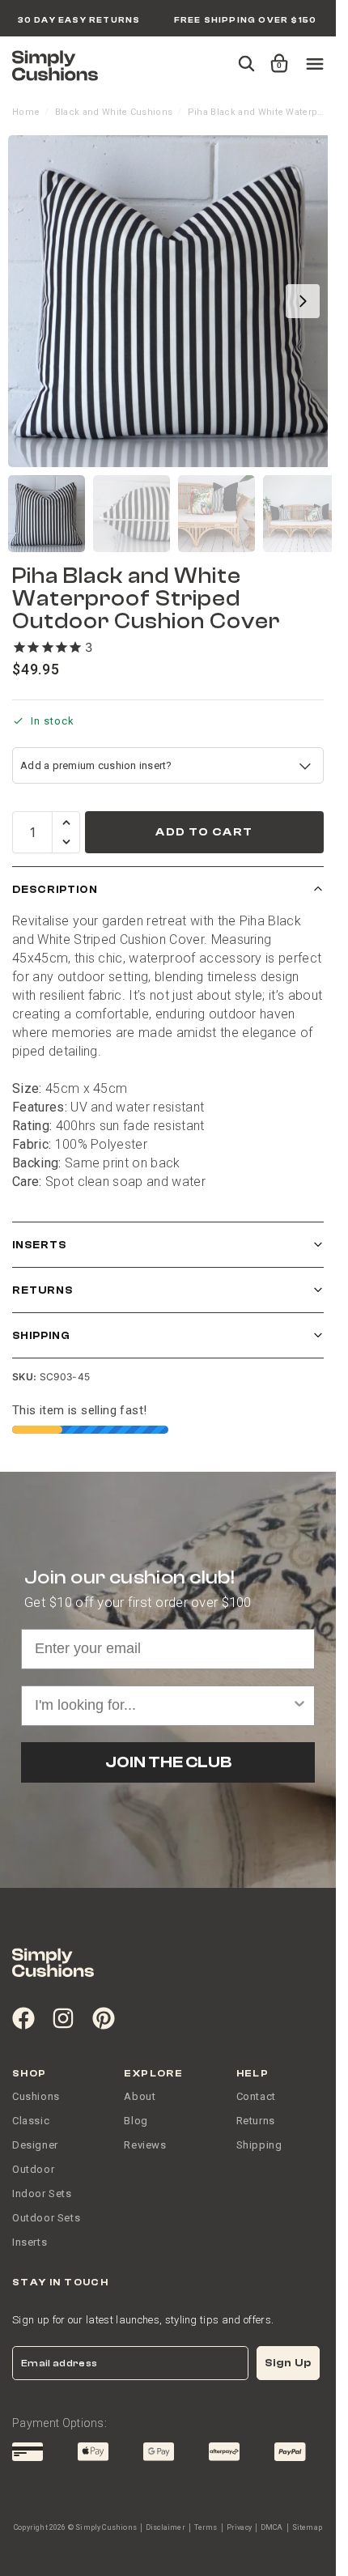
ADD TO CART (204, 832)
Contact (256, 2096)
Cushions (36, 2096)
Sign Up (288, 2363)
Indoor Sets (42, 2193)
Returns (42, 1290)
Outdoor (33, 2169)
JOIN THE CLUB (168, 1762)
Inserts (39, 1245)
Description (55, 889)
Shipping (41, 1335)
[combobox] (163, 1706)
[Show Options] (299, 1706)
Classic (31, 2121)
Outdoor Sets (46, 2218)
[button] (276, 56)
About (140, 2096)
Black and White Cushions (114, 112)
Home (26, 112)
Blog (136, 2121)
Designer (35, 2145)
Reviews (145, 2145)
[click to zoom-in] (174, 301)
